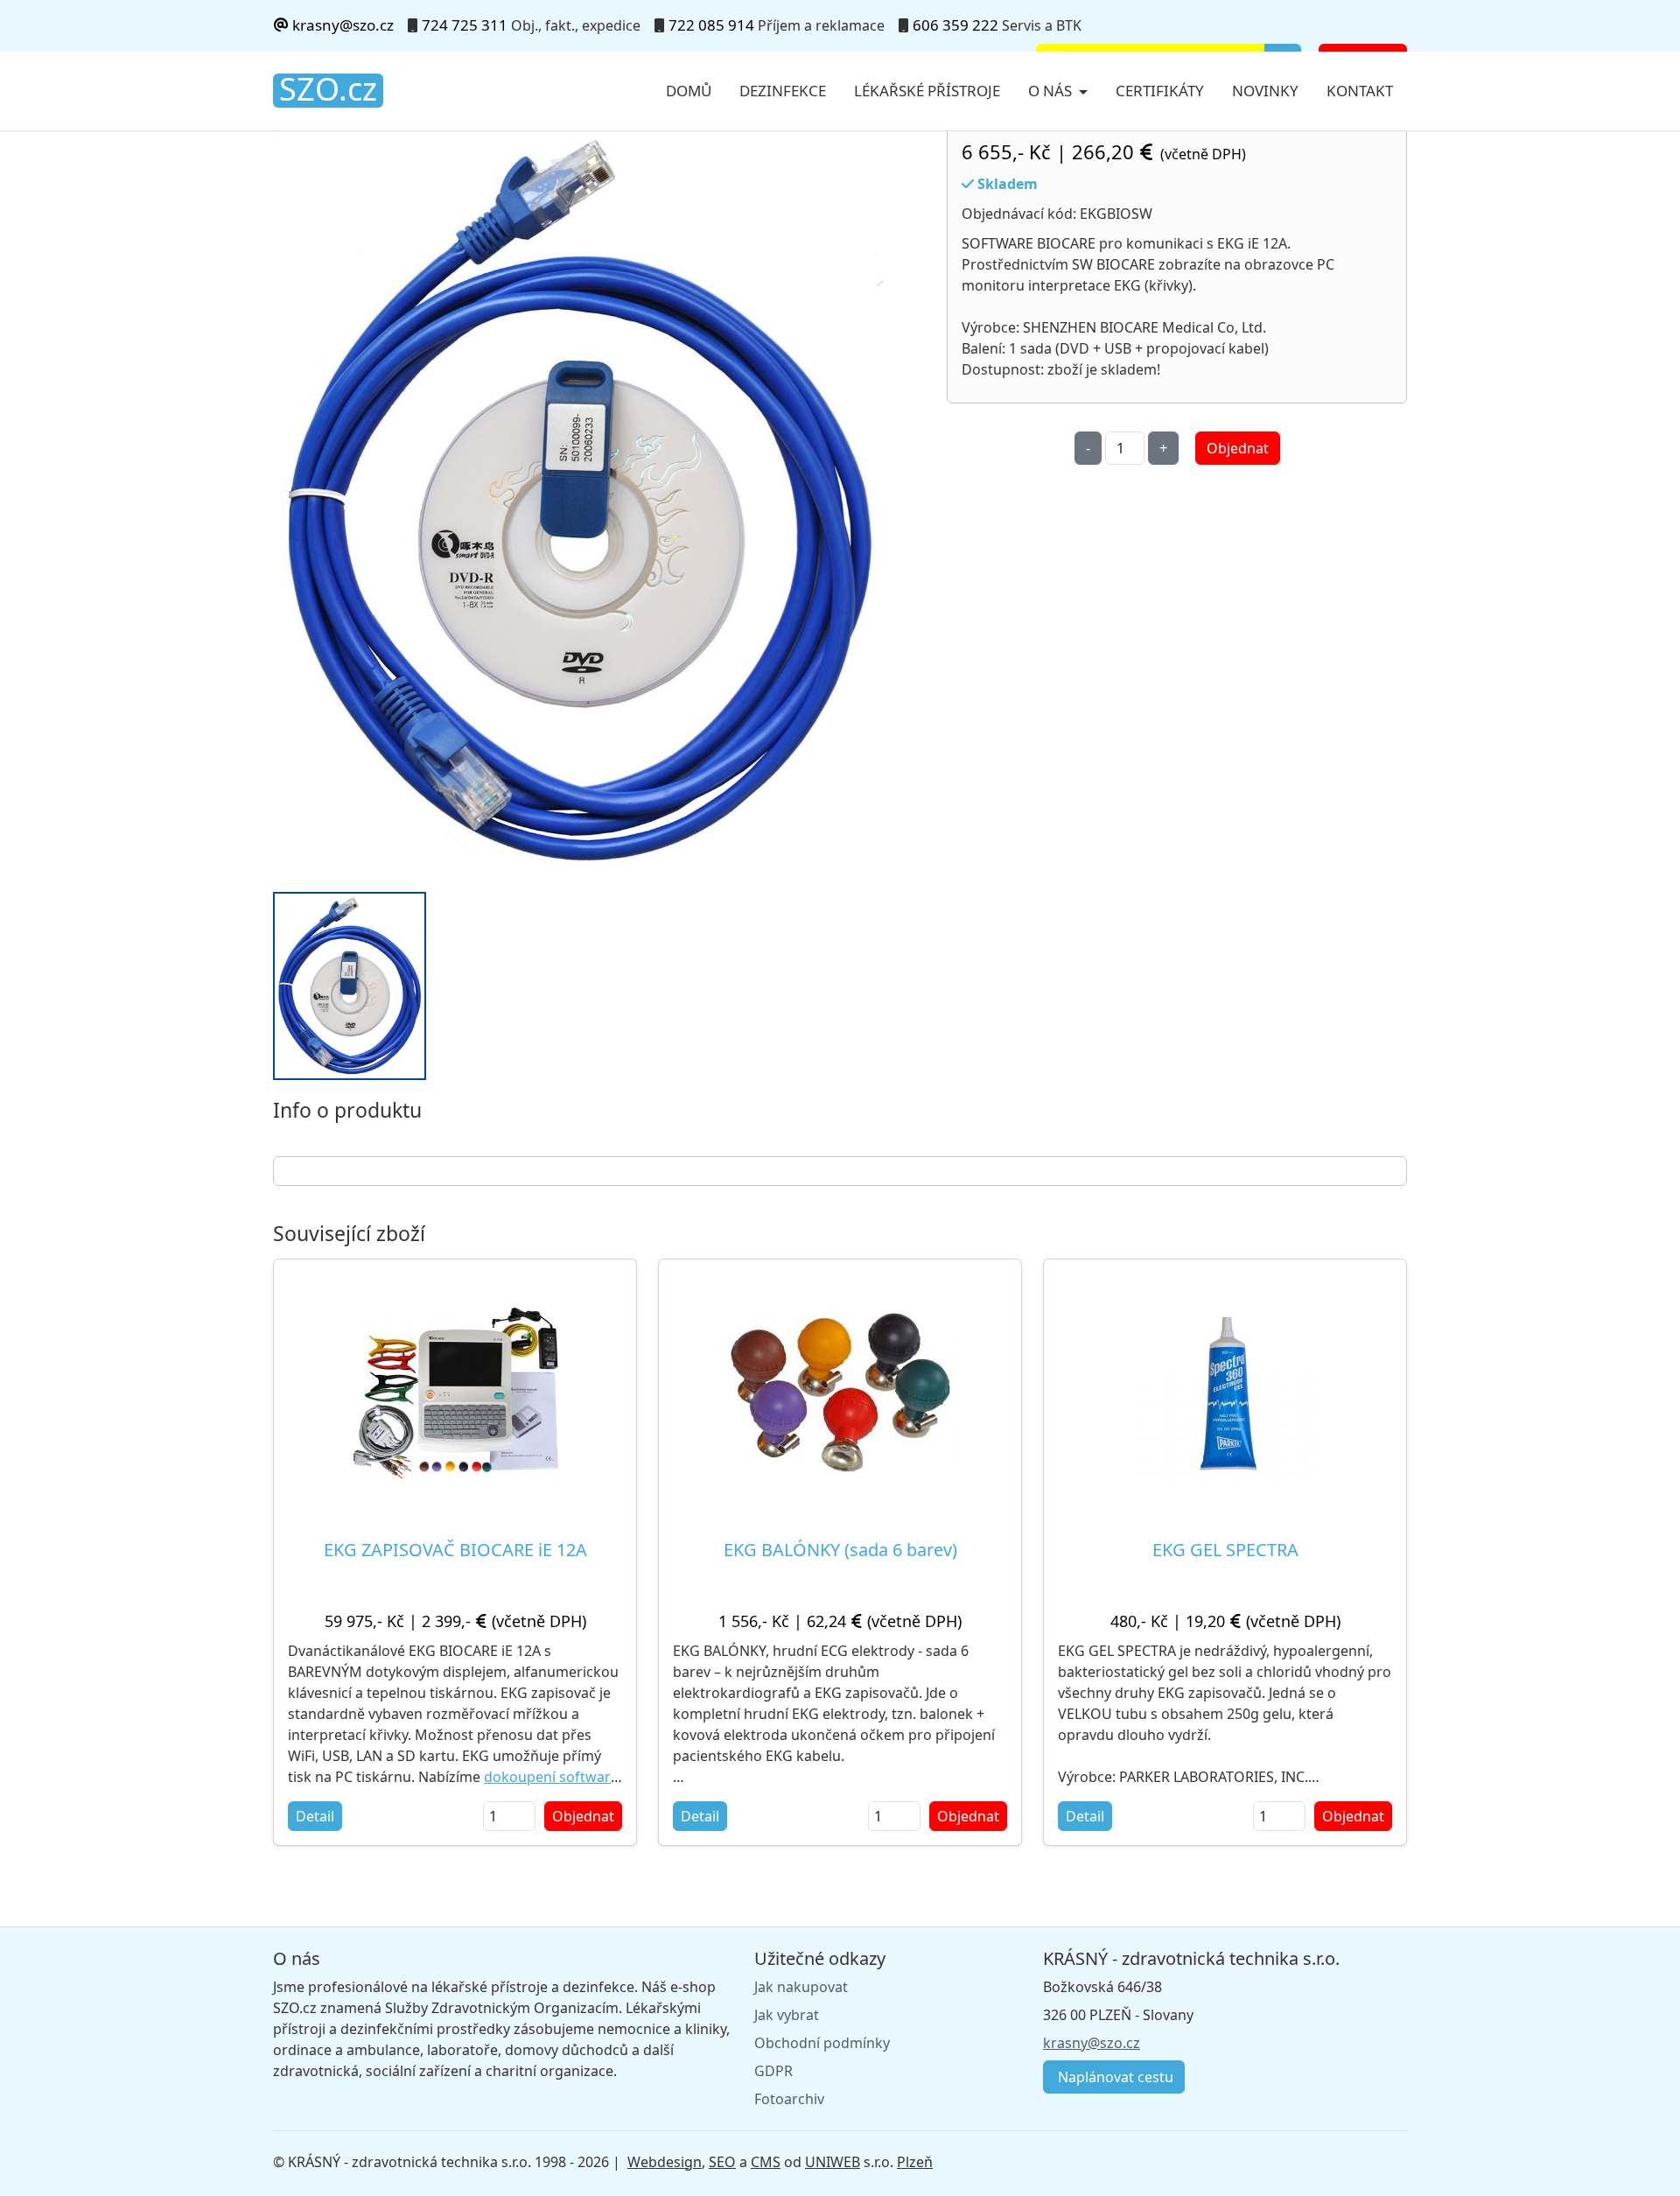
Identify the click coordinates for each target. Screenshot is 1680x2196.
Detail (315, 1816)
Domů (689, 91)
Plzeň (915, 2162)
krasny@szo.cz (341, 25)
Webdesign (665, 2162)
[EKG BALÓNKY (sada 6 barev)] (840, 1392)
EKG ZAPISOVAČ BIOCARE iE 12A (455, 1550)
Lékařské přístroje (927, 91)
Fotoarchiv (789, 2099)
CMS (766, 2162)
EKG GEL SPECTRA (1225, 1550)
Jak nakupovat (801, 1987)
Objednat (1238, 448)
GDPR (773, 2071)
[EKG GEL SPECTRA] (1225, 1393)
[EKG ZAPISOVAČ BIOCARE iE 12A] (455, 1393)
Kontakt (1360, 91)
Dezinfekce (783, 91)
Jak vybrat (787, 2015)
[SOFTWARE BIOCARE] (579, 502)
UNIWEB (833, 2162)
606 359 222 (955, 25)
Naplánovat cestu (1114, 2077)
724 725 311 (465, 25)
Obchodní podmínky (822, 2043)
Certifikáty (1160, 91)
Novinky (1265, 91)
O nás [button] (1052, 91)
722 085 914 (711, 25)
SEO (722, 2162)
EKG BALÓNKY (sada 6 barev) (840, 1550)
